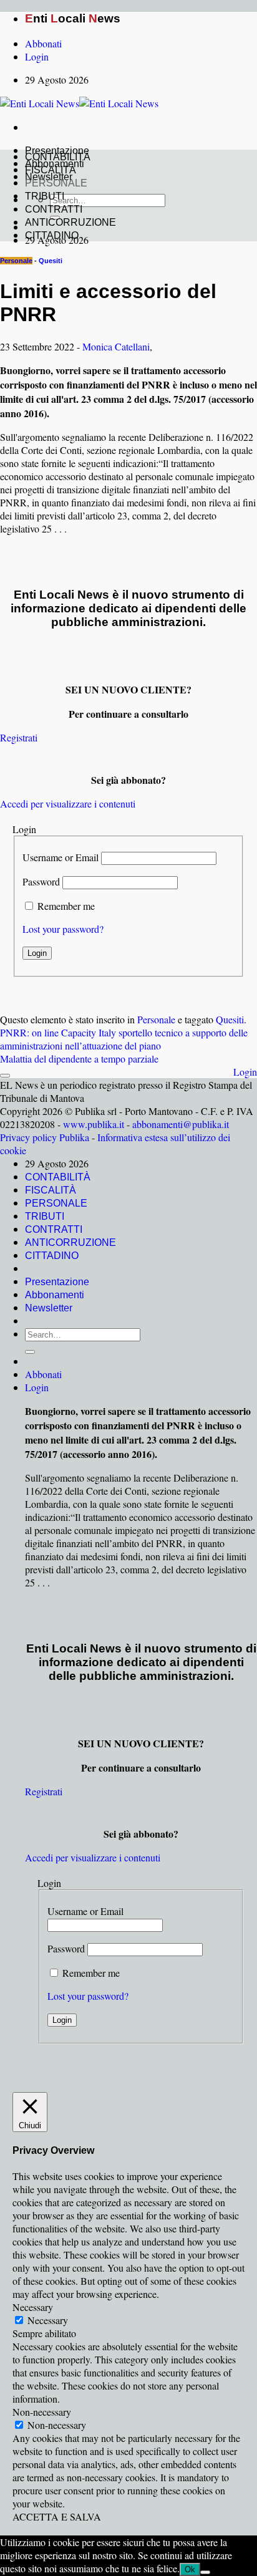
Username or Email (61, 857)
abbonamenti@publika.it (181, 1124)
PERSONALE (56, 183)
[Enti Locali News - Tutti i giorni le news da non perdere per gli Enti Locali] (79, 103)
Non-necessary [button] (42, 2412)
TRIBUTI (45, 196)
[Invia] (30, 1352)
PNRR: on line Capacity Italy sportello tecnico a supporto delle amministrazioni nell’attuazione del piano (124, 1039)
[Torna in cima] (5, 1076)
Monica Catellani (116, 346)
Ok (190, 2569)
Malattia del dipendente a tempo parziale (79, 1059)
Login (245, 1072)
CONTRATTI (54, 209)
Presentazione (57, 1282)
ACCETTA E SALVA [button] (57, 2516)
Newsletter (49, 1308)
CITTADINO (52, 235)
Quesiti (51, 261)
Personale (16, 261)
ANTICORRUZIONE (70, 222)
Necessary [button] (33, 2307)
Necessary (48, 2320)
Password (41, 881)
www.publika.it (94, 1124)
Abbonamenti (55, 1295)
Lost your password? (63, 929)
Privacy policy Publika (45, 1137)
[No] (205, 2572)
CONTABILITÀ (58, 157)
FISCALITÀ (51, 170)
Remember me (66, 906)
